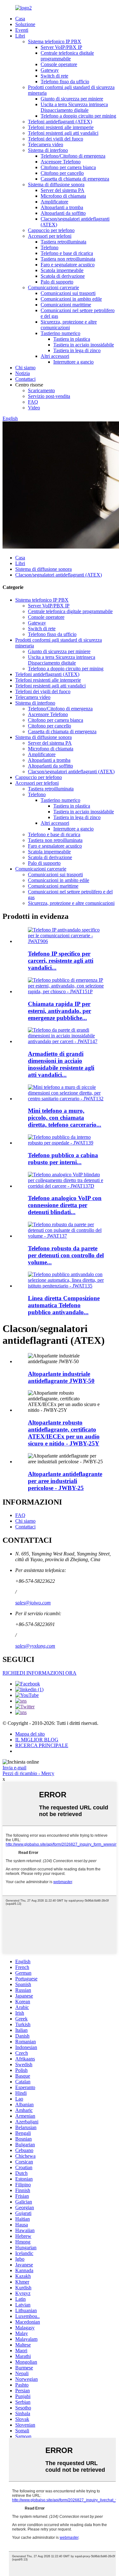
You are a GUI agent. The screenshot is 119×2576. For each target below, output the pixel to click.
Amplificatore (54, 202)
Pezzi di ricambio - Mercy (28, 1773)
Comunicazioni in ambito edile (71, 299)
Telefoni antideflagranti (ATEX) (60, 122)
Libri (20, 36)
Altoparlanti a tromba (62, 207)
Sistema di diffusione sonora (56, 184)
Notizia (23, 373)
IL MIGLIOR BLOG (37, 1740)
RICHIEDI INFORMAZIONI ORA (40, 1673)
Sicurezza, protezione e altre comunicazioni (69, 325)
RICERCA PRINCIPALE (42, 1745)
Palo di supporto (57, 282)
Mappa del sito (30, 1734)
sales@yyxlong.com (35, 1646)
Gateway (50, 70)
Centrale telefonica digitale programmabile (67, 56)
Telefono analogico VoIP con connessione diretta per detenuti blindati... (65, 1205)
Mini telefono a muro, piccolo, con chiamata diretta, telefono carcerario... (65, 1118)
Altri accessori (55, 356)
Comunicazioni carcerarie (53, 287)
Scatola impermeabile (62, 270)
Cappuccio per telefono (51, 230)
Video (34, 408)
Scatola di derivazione (63, 276)
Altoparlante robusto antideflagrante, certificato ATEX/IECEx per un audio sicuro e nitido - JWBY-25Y (64, 1433)
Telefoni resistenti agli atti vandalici (63, 133)
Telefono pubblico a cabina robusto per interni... (63, 1159)
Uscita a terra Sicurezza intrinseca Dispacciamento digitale (74, 107)
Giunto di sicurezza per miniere (72, 99)
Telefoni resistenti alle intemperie (61, 127)
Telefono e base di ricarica (67, 253)
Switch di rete (54, 76)
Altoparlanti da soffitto (63, 213)
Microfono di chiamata (63, 196)
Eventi (22, 30)
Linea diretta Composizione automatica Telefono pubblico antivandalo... (64, 1305)
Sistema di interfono (48, 150)
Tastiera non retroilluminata (68, 259)
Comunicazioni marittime (66, 305)
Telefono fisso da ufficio (65, 82)
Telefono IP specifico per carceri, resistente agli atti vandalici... (61, 961)
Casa (20, 19)
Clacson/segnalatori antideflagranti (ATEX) (59, 575)
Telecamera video (46, 144)
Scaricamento (41, 390)
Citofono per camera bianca (68, 167)
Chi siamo (25, 368)
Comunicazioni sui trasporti (68, 293)
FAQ (33, 402)
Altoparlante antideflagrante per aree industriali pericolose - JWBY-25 (65, 1481)
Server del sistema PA (63, 190)
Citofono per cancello (62, 173)
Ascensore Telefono (61, 162)
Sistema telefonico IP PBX (55, 41)
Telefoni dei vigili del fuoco (56, 139)
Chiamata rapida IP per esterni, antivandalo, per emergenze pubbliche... (60, 1011)
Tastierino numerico (60, 333)
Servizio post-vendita (49, 396)
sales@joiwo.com (33, 1603)
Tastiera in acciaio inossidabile (84, 345)
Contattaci (25, 379)
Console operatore (59, 64)
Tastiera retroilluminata (63, 242)
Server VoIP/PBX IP (61, 47)
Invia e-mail (14, 1768)
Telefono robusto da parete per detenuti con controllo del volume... (66, 1255)
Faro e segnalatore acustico (68, 265)
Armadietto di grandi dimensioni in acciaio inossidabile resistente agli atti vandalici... (61, 1064)
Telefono (50, 247)
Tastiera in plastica (72, 339)
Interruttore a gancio (73, 362)
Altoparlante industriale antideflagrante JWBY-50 (61, 1377)
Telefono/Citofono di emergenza (73, 156)
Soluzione (25, 24)
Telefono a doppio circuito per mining (78, 116)
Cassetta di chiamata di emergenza (75, 179)
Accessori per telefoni (50, 236)
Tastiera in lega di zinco (77, 350)
